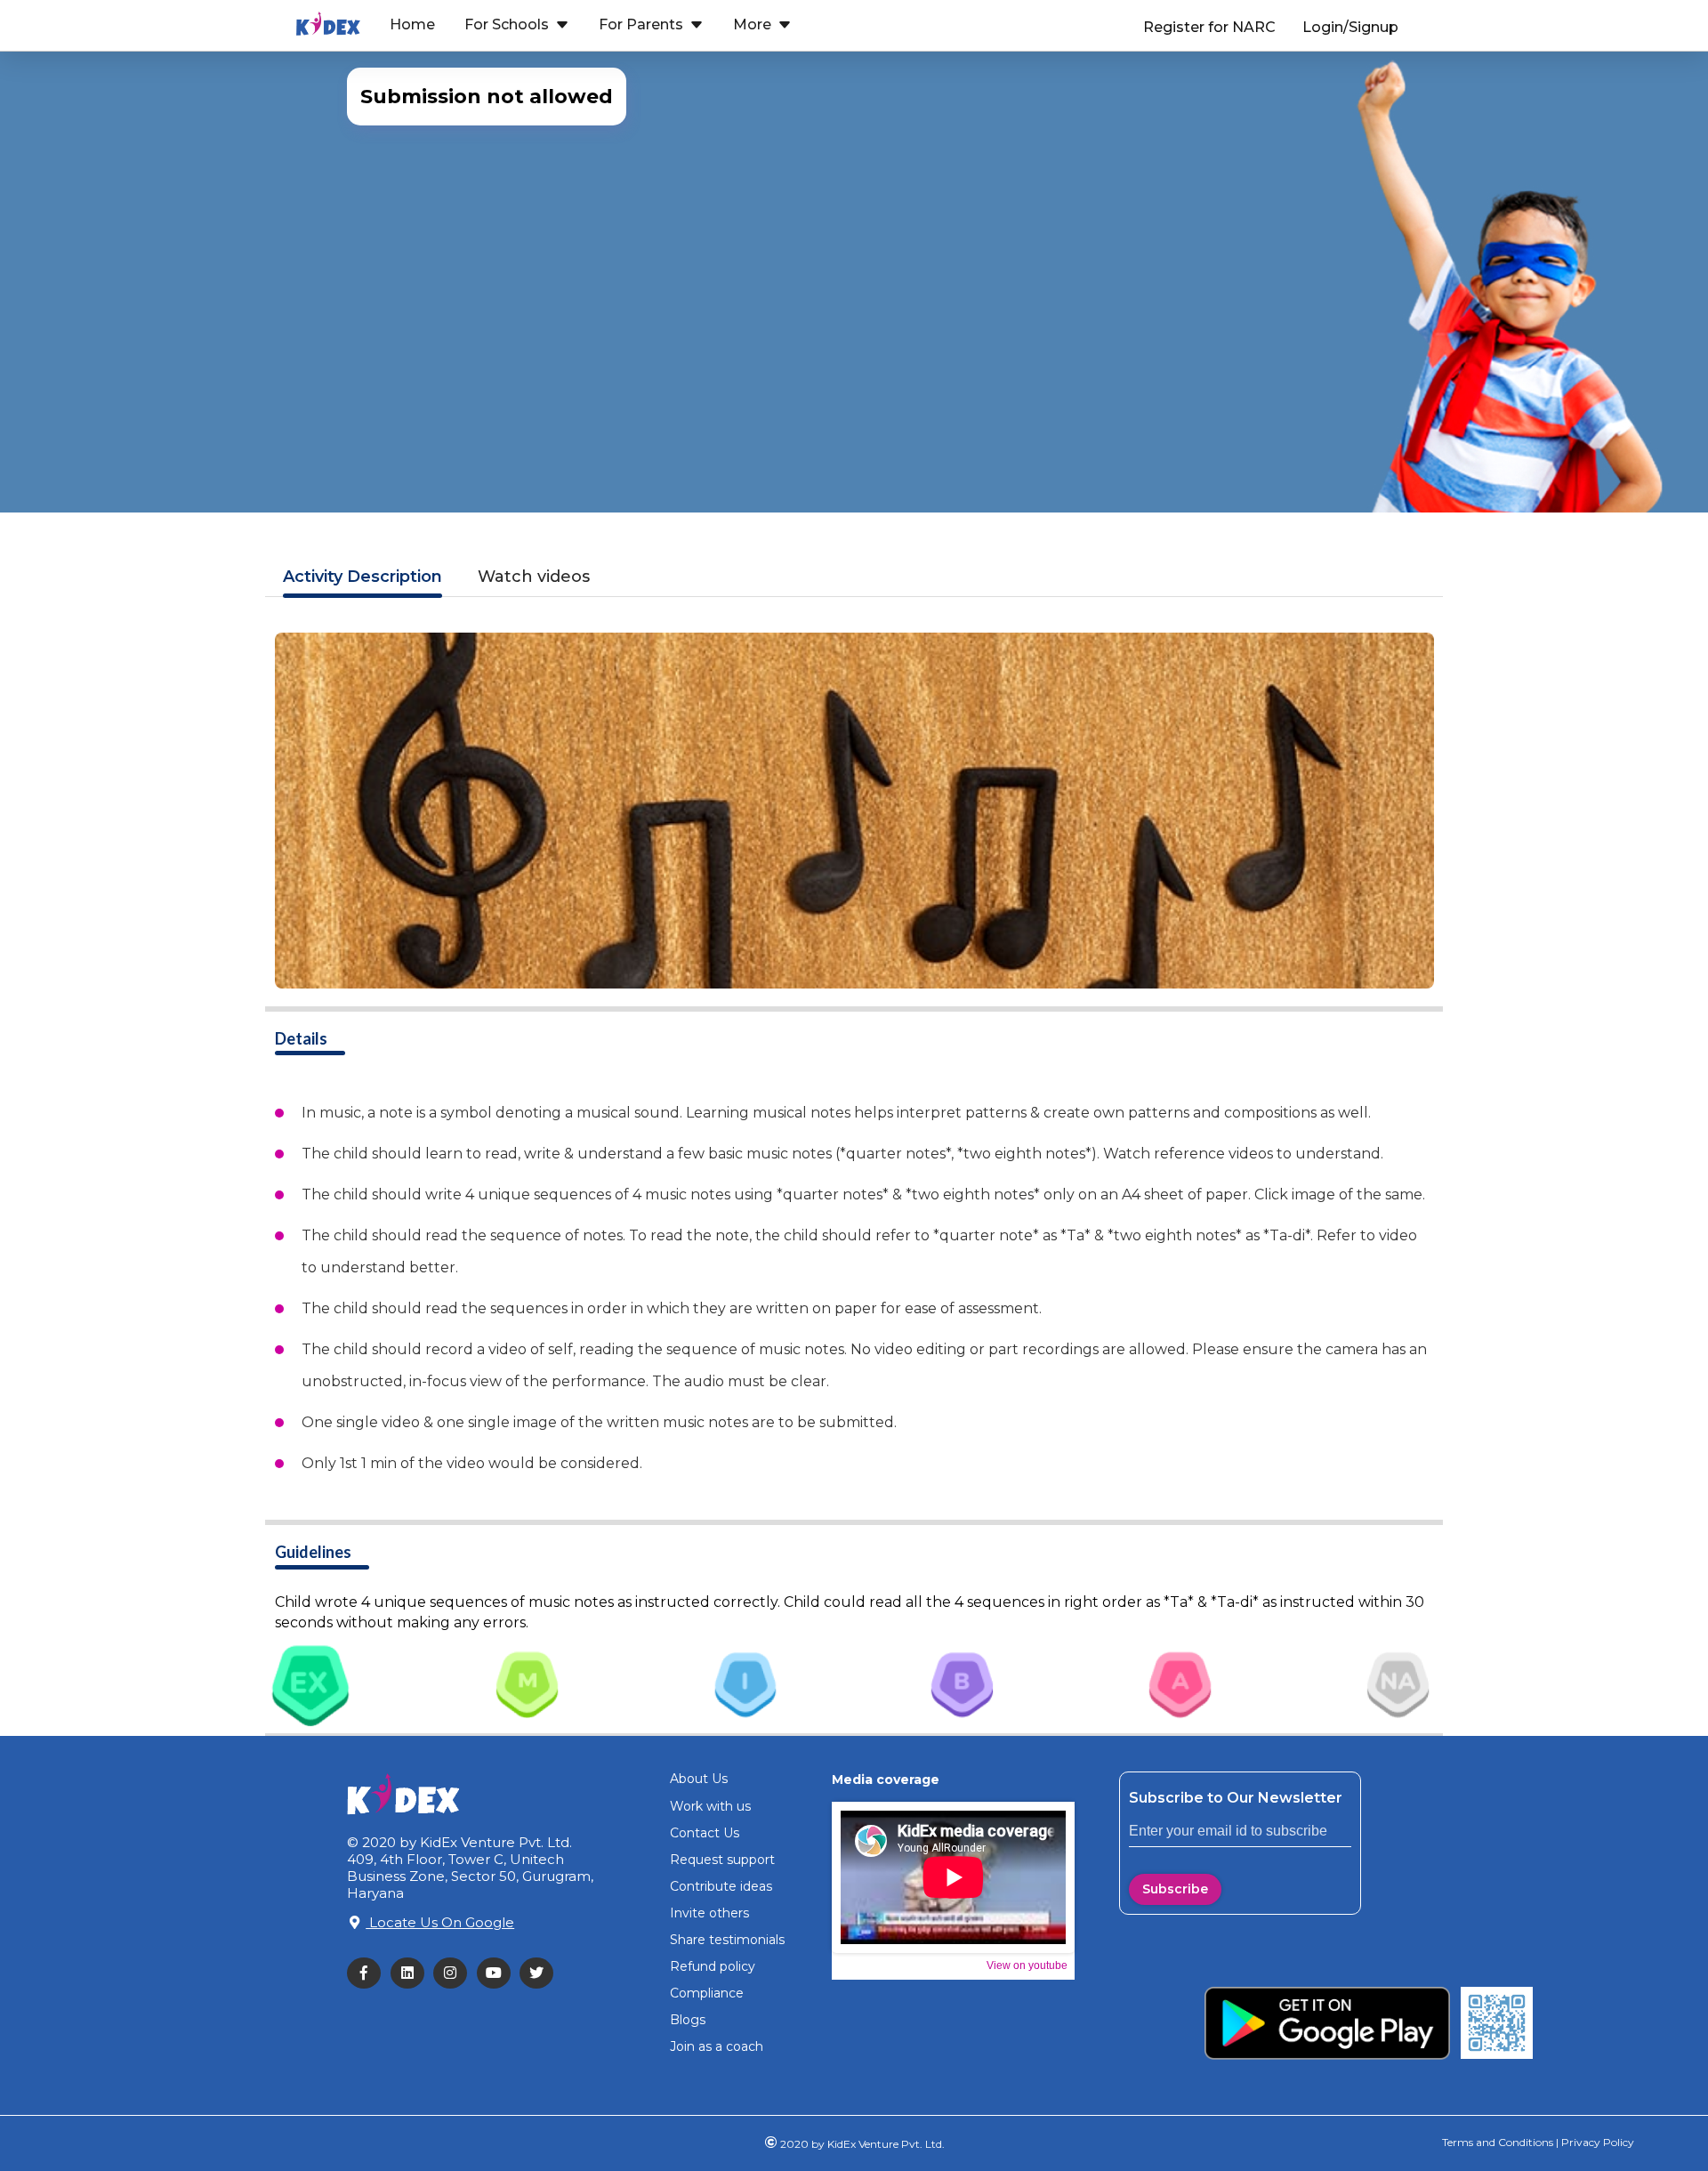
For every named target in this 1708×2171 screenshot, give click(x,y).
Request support (722, 1860)
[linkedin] (412, 1973)
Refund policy (713, 1966)
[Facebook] (369, 1973)
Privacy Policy (1596, 2142)
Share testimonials (727, 1940)
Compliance (707, 1993)
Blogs (688, 2020)
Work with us (710, 1806)
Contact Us (705, 1833)
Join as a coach (717, 2046)
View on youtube (1027, 1965)
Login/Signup (1350, 27)
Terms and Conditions (1498, 2142)
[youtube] (499, 1973)
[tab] (310, 1683)
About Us (699, 1779)
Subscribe (1175, 1889)
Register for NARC (1209, 27)
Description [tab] (363, 577)
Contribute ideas (721, 1886)
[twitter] (541, 1973)
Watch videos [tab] (534, 577)
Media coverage (886, 1780)
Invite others (709, 1913)
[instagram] (455, 1973)
